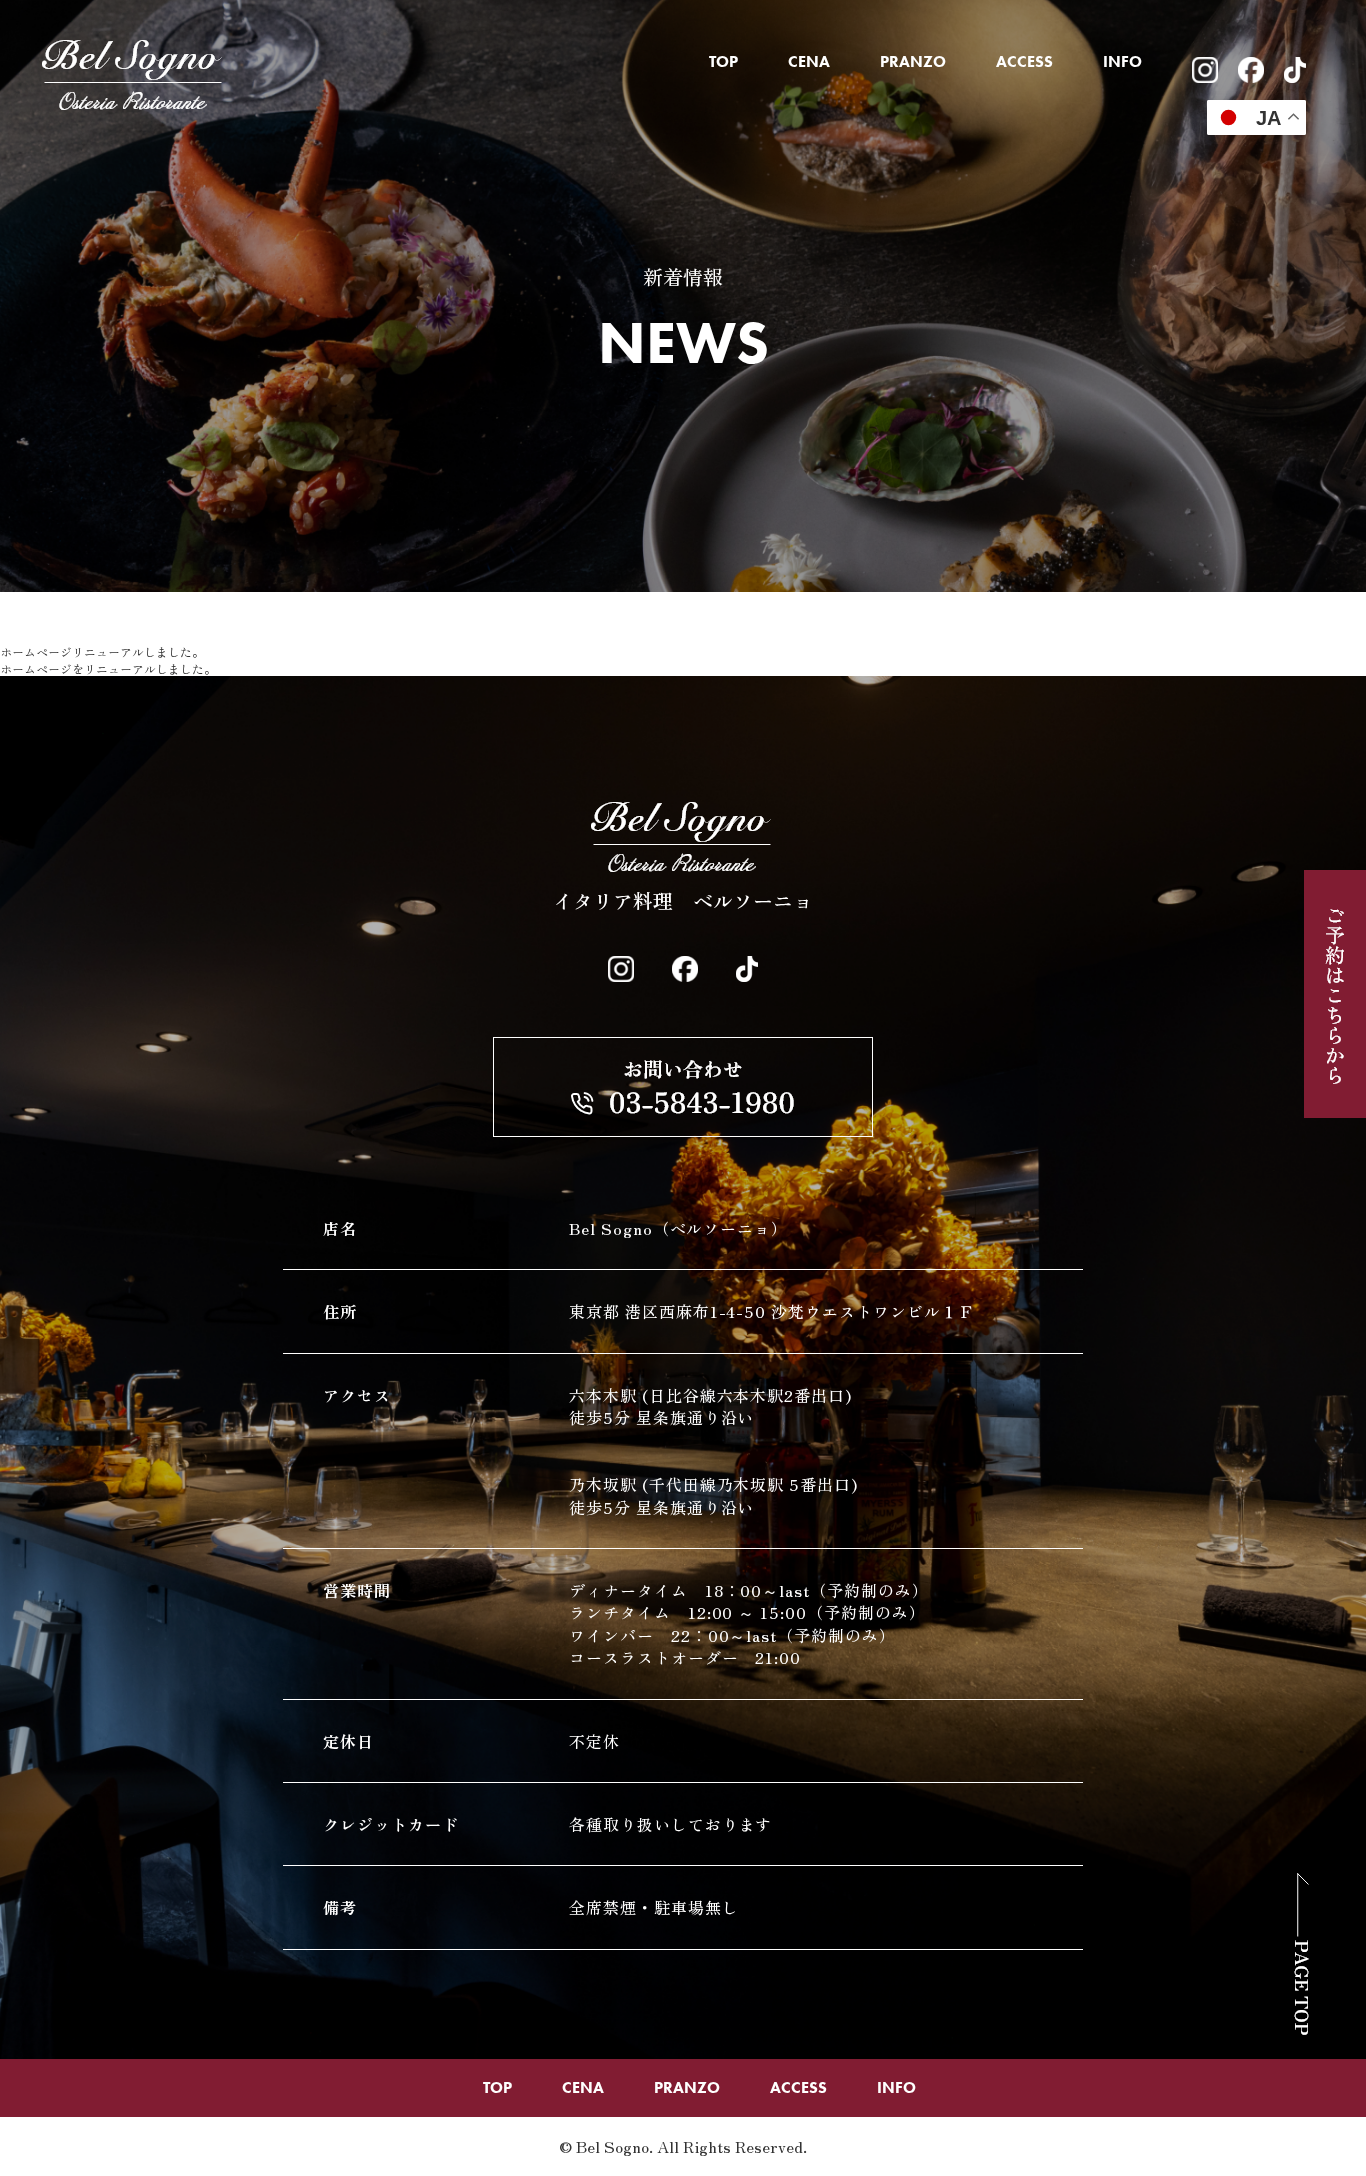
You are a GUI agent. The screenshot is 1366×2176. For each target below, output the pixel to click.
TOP (723, 61)
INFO (1122, 61)
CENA (809, 61)
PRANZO (913, 61)
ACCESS (1024, 61)
